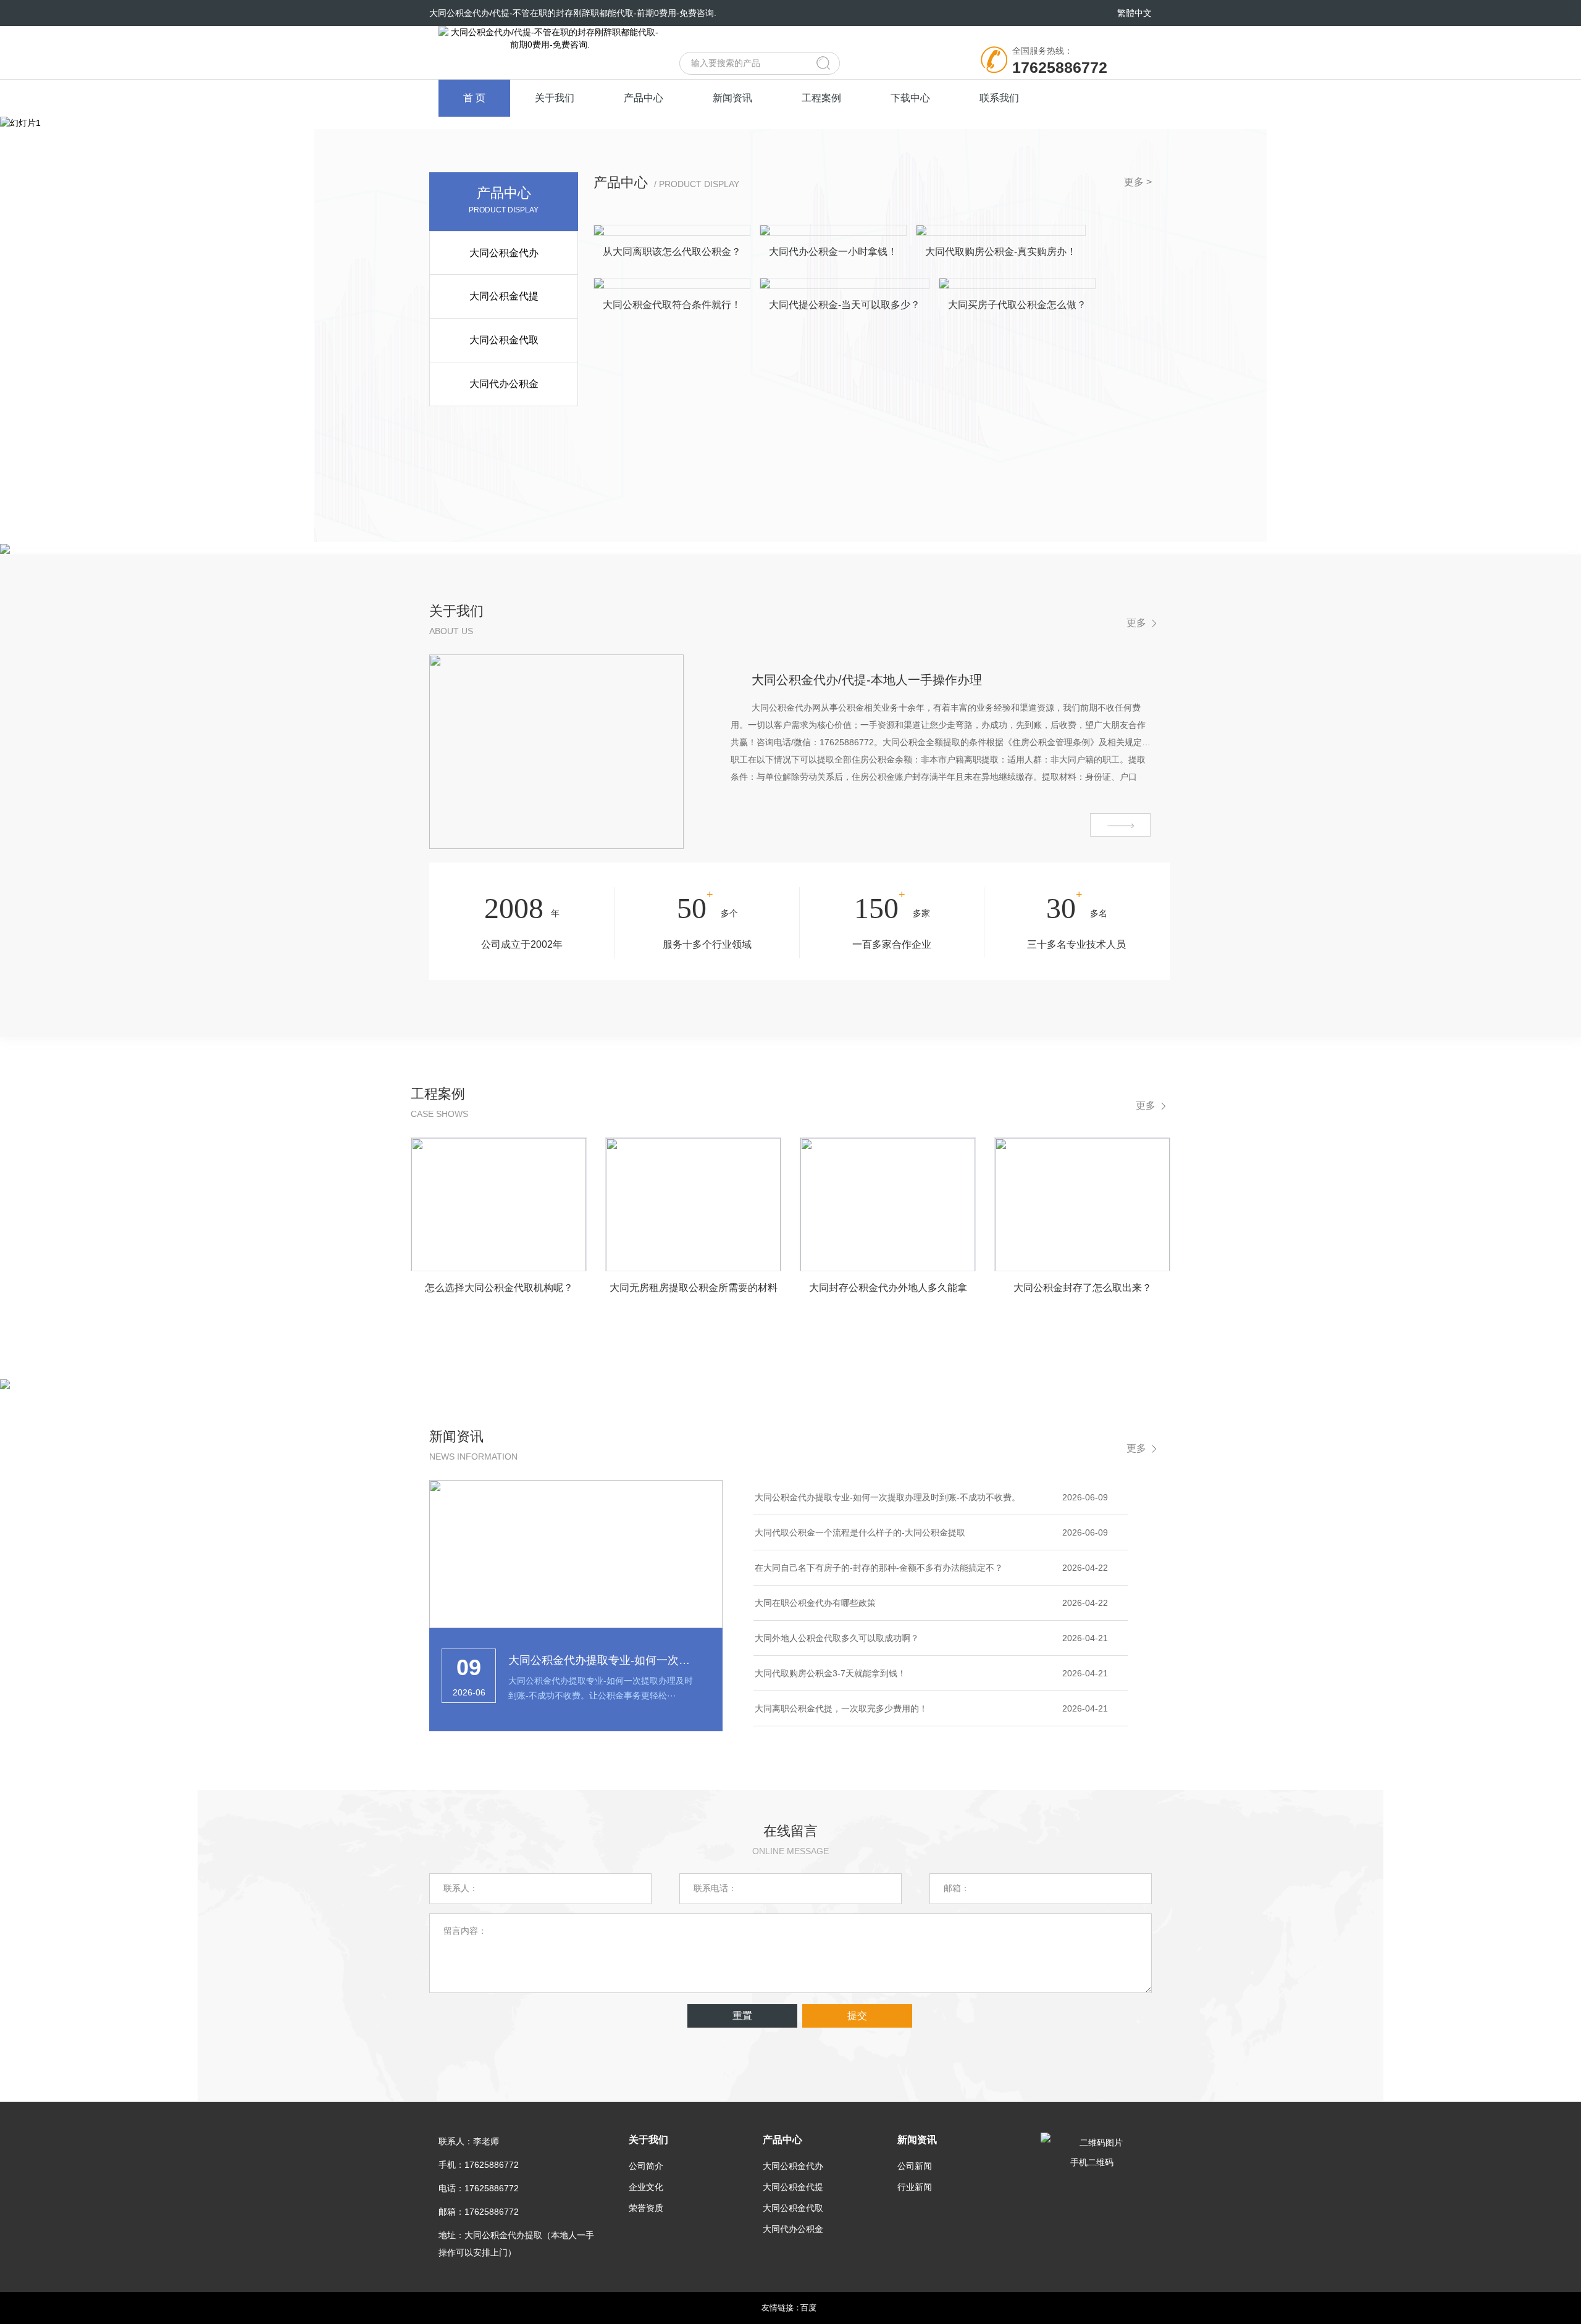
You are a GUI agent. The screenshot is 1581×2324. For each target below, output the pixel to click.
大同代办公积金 (504, 384)
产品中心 (644, 98)
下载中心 (910, 98)
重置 (742, 2016)
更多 (1136, 623)
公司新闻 (915, 2166)
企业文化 (646, 2187)
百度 (808, 2308)
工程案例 (821, 98)
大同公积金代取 (504, 340)
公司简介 (646, 2166)
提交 (857, 2016)
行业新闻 (915, 2187)
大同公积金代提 (504, 296)
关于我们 (555, 98)
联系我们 (999, 98)
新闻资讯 (732, 98)
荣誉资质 (646, 2208)
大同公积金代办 (504, 253)
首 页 (474, 98)
